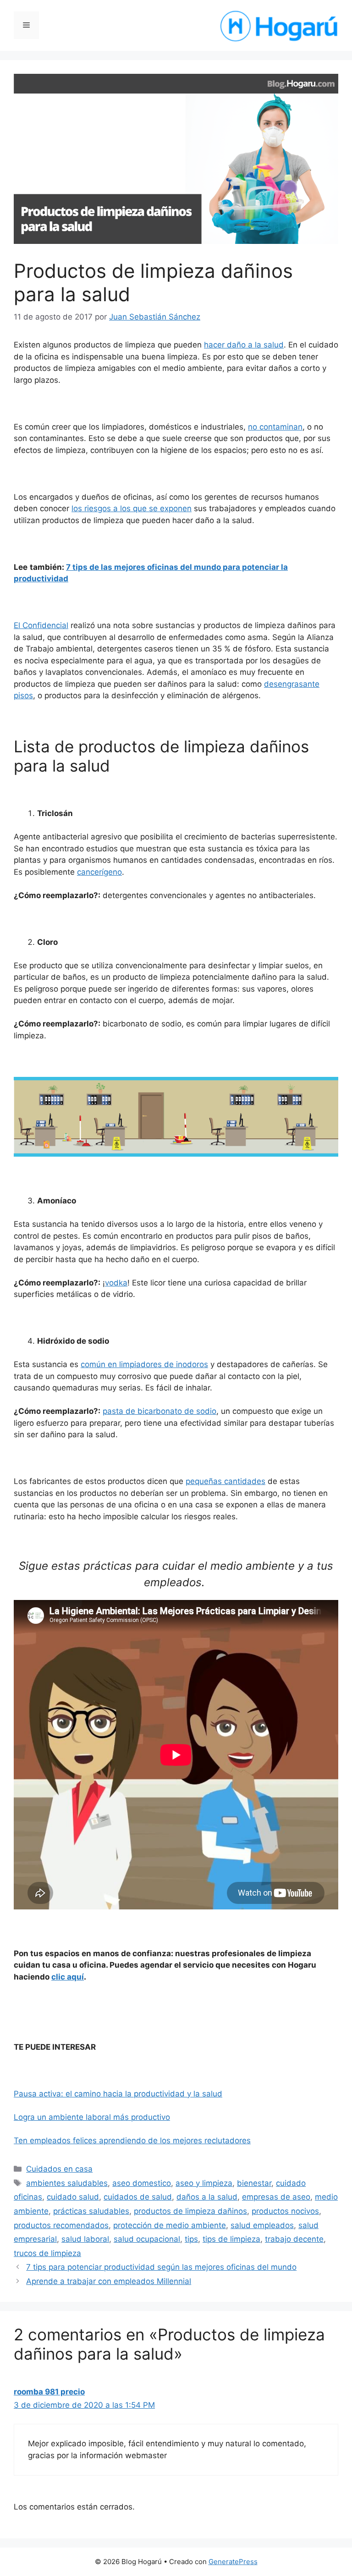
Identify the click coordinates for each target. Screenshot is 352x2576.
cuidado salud (73, 2197)
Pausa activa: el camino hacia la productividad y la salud (118, 2094)
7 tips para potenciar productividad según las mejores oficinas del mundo (161, 2267)
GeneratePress (233, 2562)
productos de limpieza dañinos (190, 2211)
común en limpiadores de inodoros (144, 1364)
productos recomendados (61, 2225)
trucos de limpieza (47, 2253)
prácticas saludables (91, 2211)
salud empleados (262, 2225)
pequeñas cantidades (225, 1481)
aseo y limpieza (204, 2183)
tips (191, 2239)
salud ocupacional (147, 2239)
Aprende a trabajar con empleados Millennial (109, 2281)
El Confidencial (41, 625)
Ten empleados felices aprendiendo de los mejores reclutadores (132, 2140)
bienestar (254, 2183)
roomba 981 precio (49, 2392)
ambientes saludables (67, 2183)
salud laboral (85, 2239)
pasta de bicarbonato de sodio (159, 1411)
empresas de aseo (276, 2197)
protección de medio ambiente (170, 2225)
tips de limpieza (231, 2239)
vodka (116, 1283)
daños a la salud (207, 2197)
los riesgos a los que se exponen (132, 508)
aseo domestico (142, 2183)
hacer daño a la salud (244, 345)
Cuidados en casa (59, 2169)
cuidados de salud (138, 2197)
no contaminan (275, 427)
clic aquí (68, 1977)
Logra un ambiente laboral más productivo (92, 2117)
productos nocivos (285, 2211)
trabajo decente (294, 2239)
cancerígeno (99, 872)
